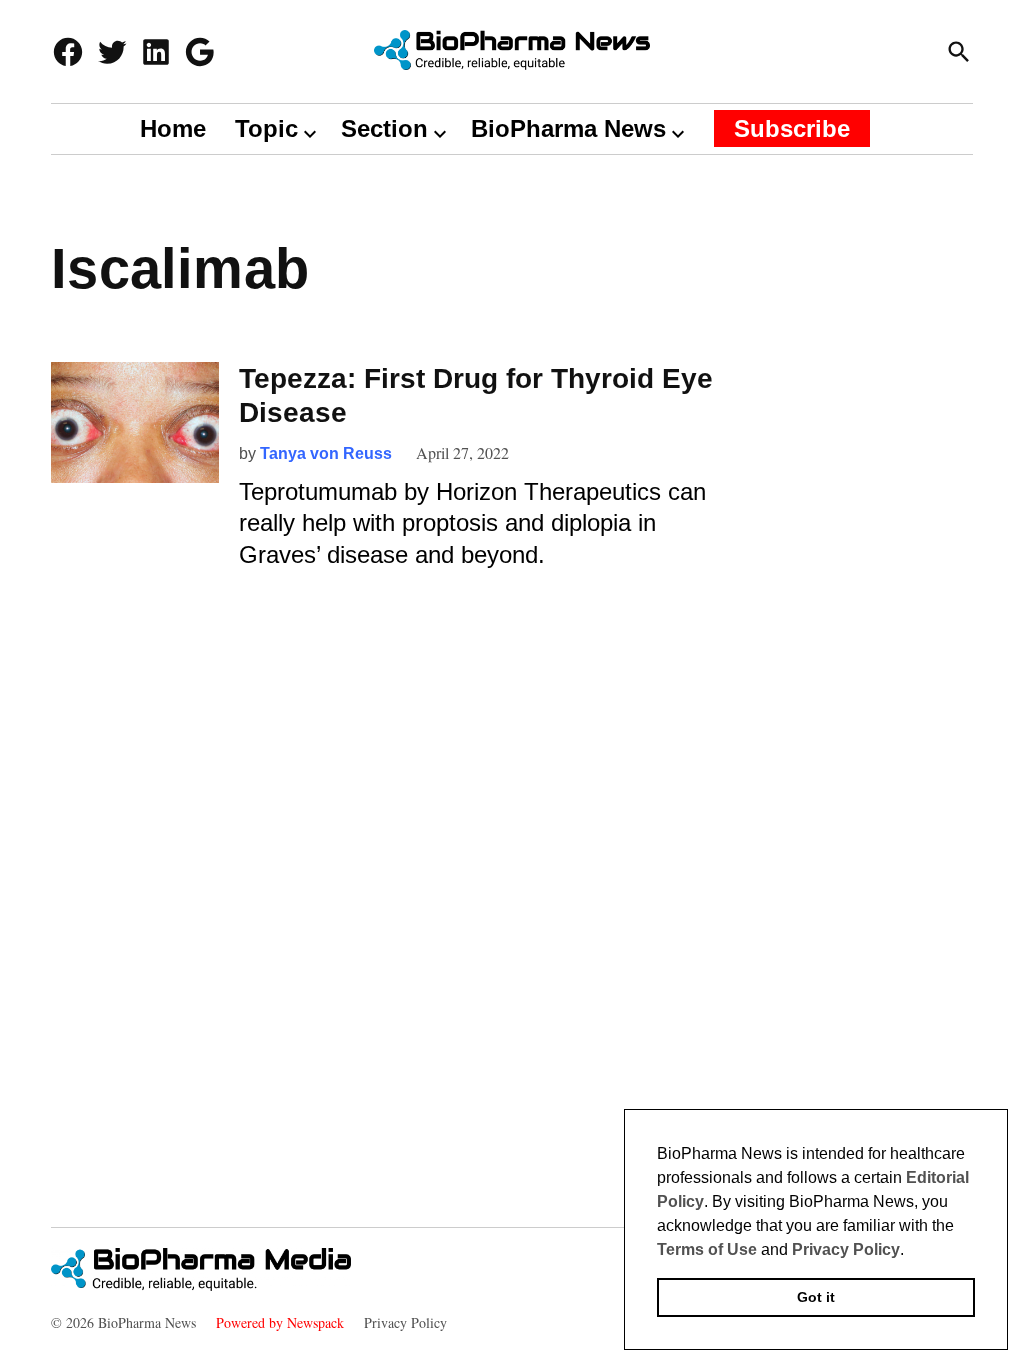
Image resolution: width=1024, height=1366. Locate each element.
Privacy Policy (405, 1322)
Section (384, 128)
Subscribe (792, 128)
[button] (911, 1251)
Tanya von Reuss (326, 453)
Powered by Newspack (280, 1322)
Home (173, 128)
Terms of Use (707, 1249)
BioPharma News (568, 128)
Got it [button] (816, 1297)
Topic (266, 128)
